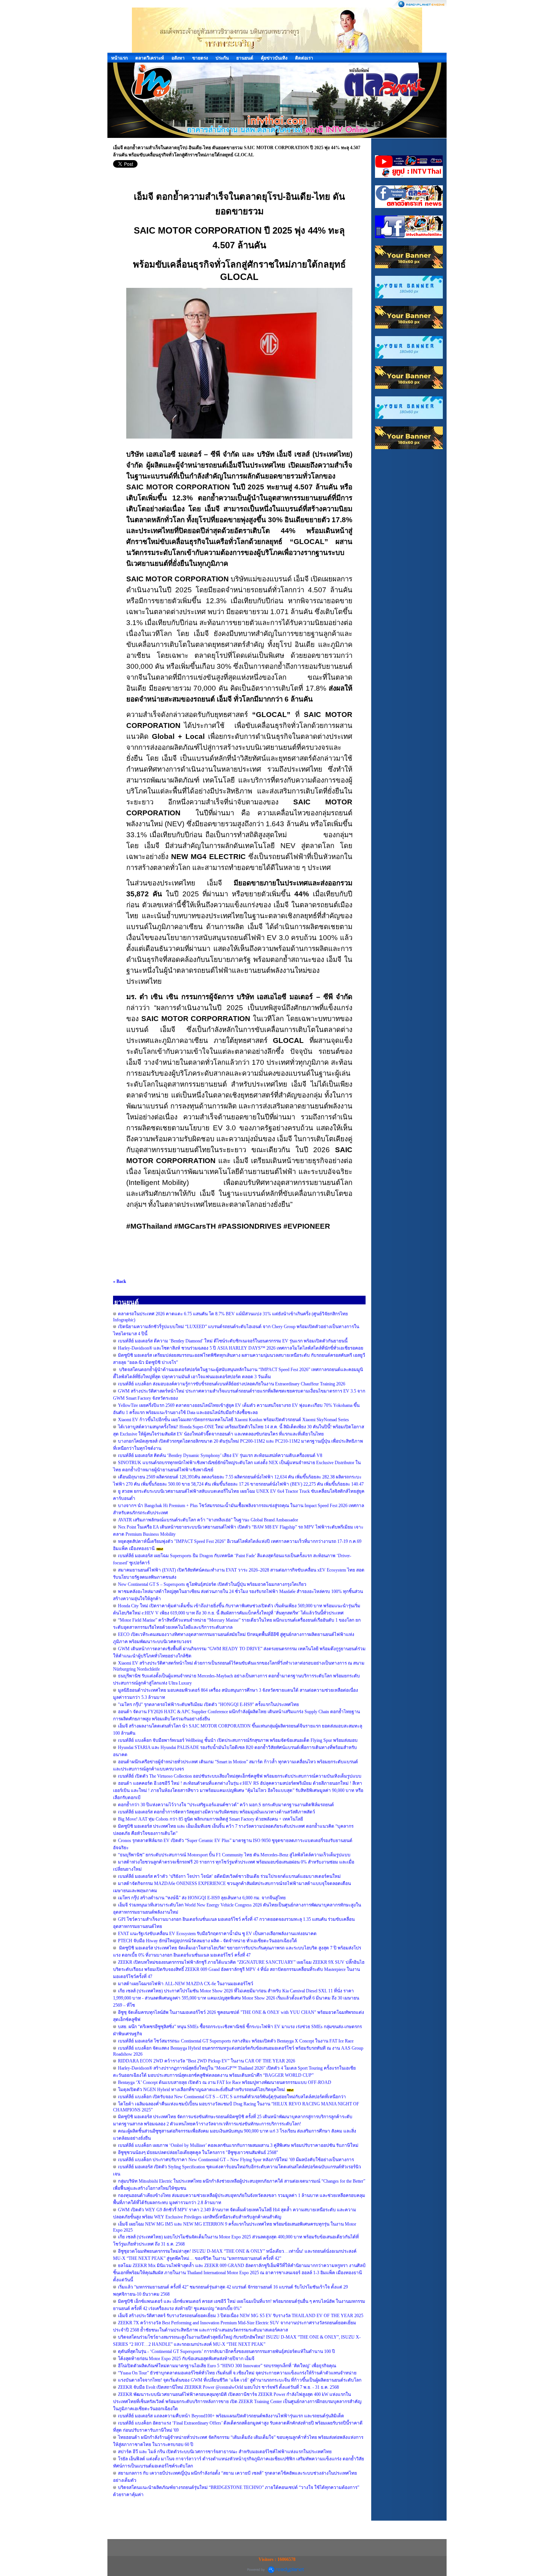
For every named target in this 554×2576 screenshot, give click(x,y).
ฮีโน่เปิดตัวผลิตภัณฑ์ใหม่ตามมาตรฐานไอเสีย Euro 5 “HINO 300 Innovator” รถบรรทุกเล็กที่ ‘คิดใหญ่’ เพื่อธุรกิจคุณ (227, 2366)
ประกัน (222, 58)
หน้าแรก (119, 58)
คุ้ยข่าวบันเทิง (274, 58)
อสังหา (178, 58)
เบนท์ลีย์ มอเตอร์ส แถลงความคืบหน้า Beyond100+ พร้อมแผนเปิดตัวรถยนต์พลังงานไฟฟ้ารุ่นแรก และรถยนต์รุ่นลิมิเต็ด (231, 2416)
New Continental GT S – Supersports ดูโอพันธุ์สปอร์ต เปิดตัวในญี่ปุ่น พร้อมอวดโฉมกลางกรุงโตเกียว (212, 1584)
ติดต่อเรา (304, 58)
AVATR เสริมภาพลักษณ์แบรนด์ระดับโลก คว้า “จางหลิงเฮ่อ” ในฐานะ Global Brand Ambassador (208, 1520)
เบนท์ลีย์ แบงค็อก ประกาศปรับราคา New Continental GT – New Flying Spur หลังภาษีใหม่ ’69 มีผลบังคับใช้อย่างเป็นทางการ (236, 2160)
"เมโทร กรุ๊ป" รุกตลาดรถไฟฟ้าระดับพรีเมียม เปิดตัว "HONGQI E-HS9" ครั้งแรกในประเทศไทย (208, 1705)
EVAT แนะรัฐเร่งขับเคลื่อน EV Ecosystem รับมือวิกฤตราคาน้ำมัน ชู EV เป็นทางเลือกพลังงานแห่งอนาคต (217, 1934)
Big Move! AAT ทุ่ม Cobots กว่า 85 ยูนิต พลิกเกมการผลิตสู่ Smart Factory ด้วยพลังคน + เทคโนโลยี (210, 1819)
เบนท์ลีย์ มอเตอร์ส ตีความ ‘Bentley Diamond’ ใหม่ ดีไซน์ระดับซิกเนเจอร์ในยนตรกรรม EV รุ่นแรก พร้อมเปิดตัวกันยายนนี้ (233, 1341)
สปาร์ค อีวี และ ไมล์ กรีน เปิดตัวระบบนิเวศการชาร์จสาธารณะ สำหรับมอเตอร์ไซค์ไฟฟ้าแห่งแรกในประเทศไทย (225, 2452)
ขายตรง (200, 58)
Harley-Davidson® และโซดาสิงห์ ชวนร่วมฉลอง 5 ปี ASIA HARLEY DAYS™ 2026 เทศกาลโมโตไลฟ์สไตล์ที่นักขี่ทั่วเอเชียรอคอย (241, 1348)
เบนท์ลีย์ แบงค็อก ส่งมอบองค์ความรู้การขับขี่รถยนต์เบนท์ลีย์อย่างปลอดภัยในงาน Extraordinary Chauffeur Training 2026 (232, 1384)
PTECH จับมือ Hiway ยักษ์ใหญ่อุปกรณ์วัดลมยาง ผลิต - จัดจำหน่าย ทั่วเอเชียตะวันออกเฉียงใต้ (207, 1941)
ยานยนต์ (245, 58)
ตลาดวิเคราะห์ (150, 58)
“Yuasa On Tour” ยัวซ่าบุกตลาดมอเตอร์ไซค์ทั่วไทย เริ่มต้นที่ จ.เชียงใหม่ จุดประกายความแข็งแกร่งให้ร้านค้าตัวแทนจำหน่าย (237, 2373)
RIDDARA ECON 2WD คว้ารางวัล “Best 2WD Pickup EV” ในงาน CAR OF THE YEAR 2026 (207, 2061)
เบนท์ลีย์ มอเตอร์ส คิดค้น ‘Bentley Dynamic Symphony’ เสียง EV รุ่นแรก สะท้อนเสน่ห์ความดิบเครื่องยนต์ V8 (220, 1455)
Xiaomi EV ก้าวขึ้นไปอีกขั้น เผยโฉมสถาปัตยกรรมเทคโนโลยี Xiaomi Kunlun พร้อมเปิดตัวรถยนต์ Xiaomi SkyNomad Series (233, 1420)
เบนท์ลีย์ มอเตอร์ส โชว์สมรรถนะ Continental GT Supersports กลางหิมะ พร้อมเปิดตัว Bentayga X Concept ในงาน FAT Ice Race (236, 2041)
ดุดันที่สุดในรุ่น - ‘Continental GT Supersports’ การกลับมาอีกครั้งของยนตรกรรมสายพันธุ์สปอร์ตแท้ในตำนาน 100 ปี (226, 2351)
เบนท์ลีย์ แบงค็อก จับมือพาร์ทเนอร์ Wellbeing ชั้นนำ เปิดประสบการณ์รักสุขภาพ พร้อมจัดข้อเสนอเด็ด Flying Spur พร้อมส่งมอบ (238, 1740)
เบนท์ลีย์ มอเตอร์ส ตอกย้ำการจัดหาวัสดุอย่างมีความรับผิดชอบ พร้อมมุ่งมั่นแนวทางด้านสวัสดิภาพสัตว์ (217, 1812)
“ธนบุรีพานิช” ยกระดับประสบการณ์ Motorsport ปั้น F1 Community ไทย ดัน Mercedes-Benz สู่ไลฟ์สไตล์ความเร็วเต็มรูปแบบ (234, 1855)
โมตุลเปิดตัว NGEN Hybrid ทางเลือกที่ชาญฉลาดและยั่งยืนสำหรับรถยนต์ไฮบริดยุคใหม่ (201, 2090)
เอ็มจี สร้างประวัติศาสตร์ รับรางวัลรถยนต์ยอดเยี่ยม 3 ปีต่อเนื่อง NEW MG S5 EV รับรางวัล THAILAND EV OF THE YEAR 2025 (241, 2316)
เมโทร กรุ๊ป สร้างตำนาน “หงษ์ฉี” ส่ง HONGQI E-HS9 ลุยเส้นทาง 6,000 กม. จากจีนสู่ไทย (202, 1898)
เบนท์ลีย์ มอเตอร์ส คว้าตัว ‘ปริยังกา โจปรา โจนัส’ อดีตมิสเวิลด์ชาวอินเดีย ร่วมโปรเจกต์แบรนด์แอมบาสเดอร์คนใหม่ (229, 1876)
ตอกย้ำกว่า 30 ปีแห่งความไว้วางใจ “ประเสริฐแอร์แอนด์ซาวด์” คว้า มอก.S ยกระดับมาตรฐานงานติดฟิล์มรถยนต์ (226, 1805)
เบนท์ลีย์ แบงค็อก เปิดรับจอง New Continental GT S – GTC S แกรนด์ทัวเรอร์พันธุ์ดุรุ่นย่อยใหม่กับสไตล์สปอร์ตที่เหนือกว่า (232, 2097)
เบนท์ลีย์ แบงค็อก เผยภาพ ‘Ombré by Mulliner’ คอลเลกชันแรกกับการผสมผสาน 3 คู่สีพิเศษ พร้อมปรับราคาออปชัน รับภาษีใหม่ (238, 2145)
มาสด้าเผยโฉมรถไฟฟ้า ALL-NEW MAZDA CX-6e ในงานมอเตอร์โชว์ (186, 1984)
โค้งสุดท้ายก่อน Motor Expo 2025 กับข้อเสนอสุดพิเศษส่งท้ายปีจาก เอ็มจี (186, 2359)
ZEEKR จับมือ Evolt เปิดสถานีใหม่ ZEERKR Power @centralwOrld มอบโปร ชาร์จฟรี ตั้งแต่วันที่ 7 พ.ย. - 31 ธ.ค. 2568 (228, 2387)
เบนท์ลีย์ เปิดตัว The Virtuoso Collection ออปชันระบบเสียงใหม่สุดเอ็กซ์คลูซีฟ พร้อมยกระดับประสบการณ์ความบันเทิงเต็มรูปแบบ (240, 1776)
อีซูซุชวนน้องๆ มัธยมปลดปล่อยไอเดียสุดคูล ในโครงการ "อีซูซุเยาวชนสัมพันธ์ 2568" (198, 2153)
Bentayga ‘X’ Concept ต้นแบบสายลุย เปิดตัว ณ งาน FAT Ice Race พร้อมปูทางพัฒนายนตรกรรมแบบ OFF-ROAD (225, 2082)
